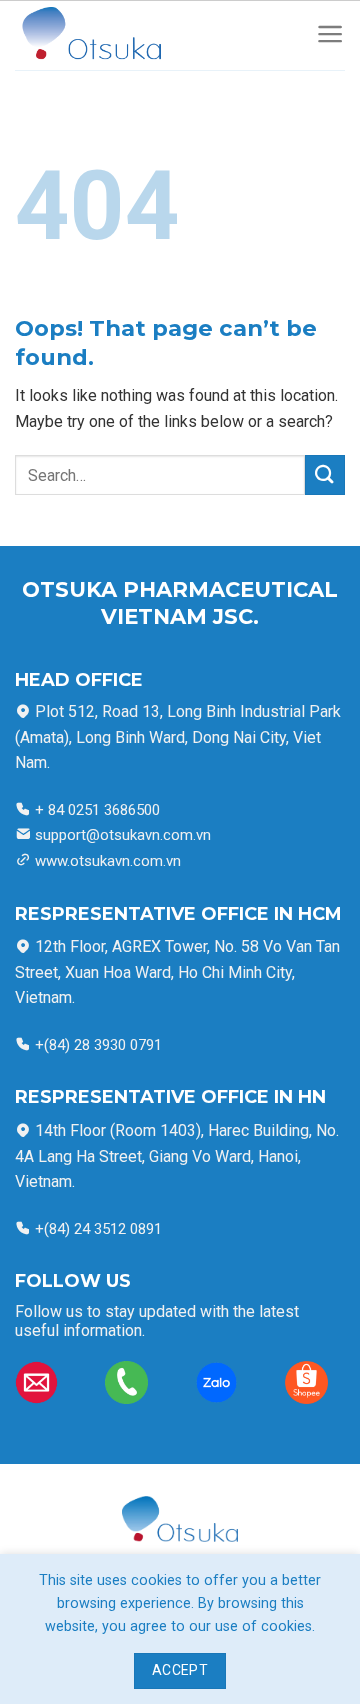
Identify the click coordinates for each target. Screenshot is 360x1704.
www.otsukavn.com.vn (108, 861)
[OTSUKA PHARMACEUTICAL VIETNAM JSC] (111, 36)
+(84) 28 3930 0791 (98, 1045)
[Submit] (325, 474)
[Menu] (330, 35)
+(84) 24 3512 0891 (96, 1229)
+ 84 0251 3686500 (95, 810)
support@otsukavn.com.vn (123, 835)
